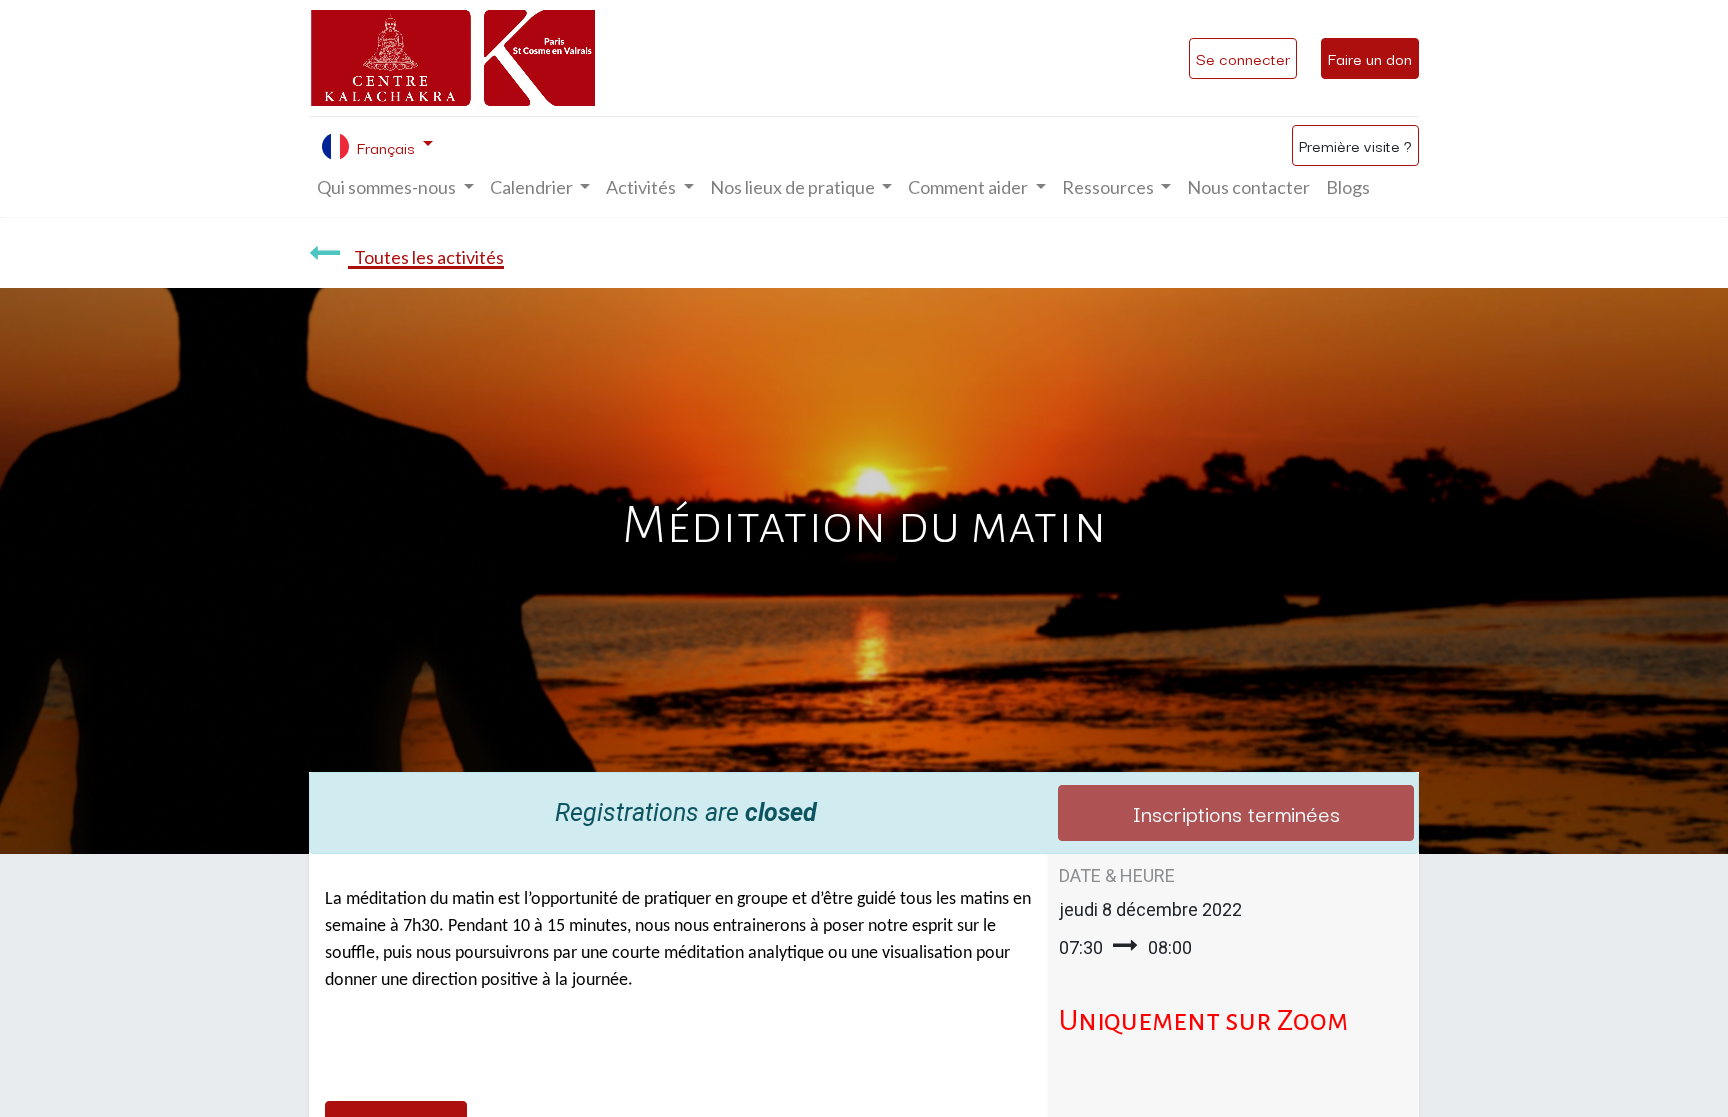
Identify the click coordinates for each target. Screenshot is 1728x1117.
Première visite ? (1355, 145)
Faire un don (1370, 58)
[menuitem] (1248, 187)
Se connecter (1243, 58)
